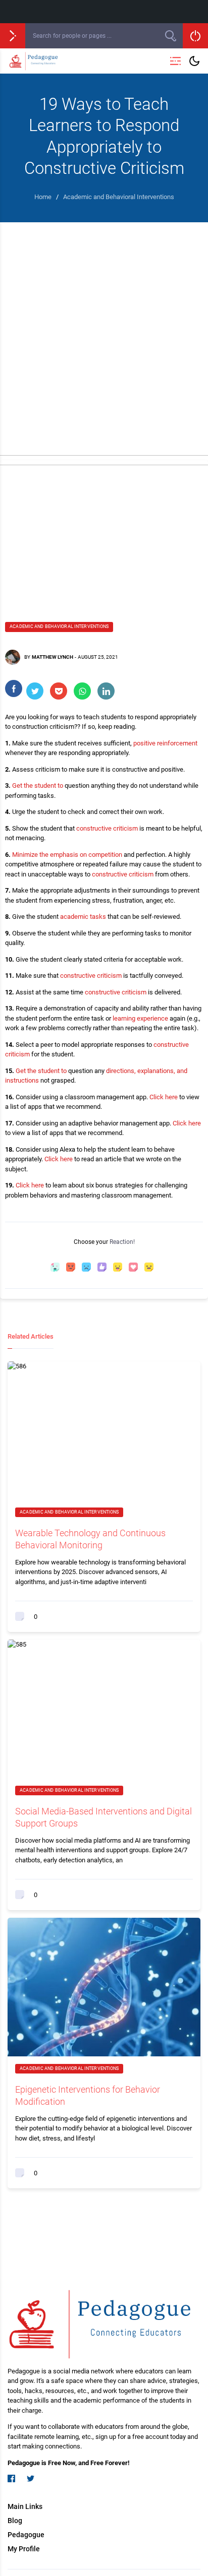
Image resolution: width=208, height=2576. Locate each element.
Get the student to (38, 786)
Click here (164, 1097)
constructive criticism (107, 828)
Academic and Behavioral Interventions (59, 626)
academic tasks (83, 917)
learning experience (140, 1018)
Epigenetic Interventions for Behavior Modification (88, 2095)
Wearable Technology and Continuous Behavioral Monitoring (90, 1539)
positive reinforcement (165, 743)
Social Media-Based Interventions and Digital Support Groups (103, 1817)
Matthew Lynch (53, 657)
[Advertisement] (104, 331)
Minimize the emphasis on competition (67, 855)
